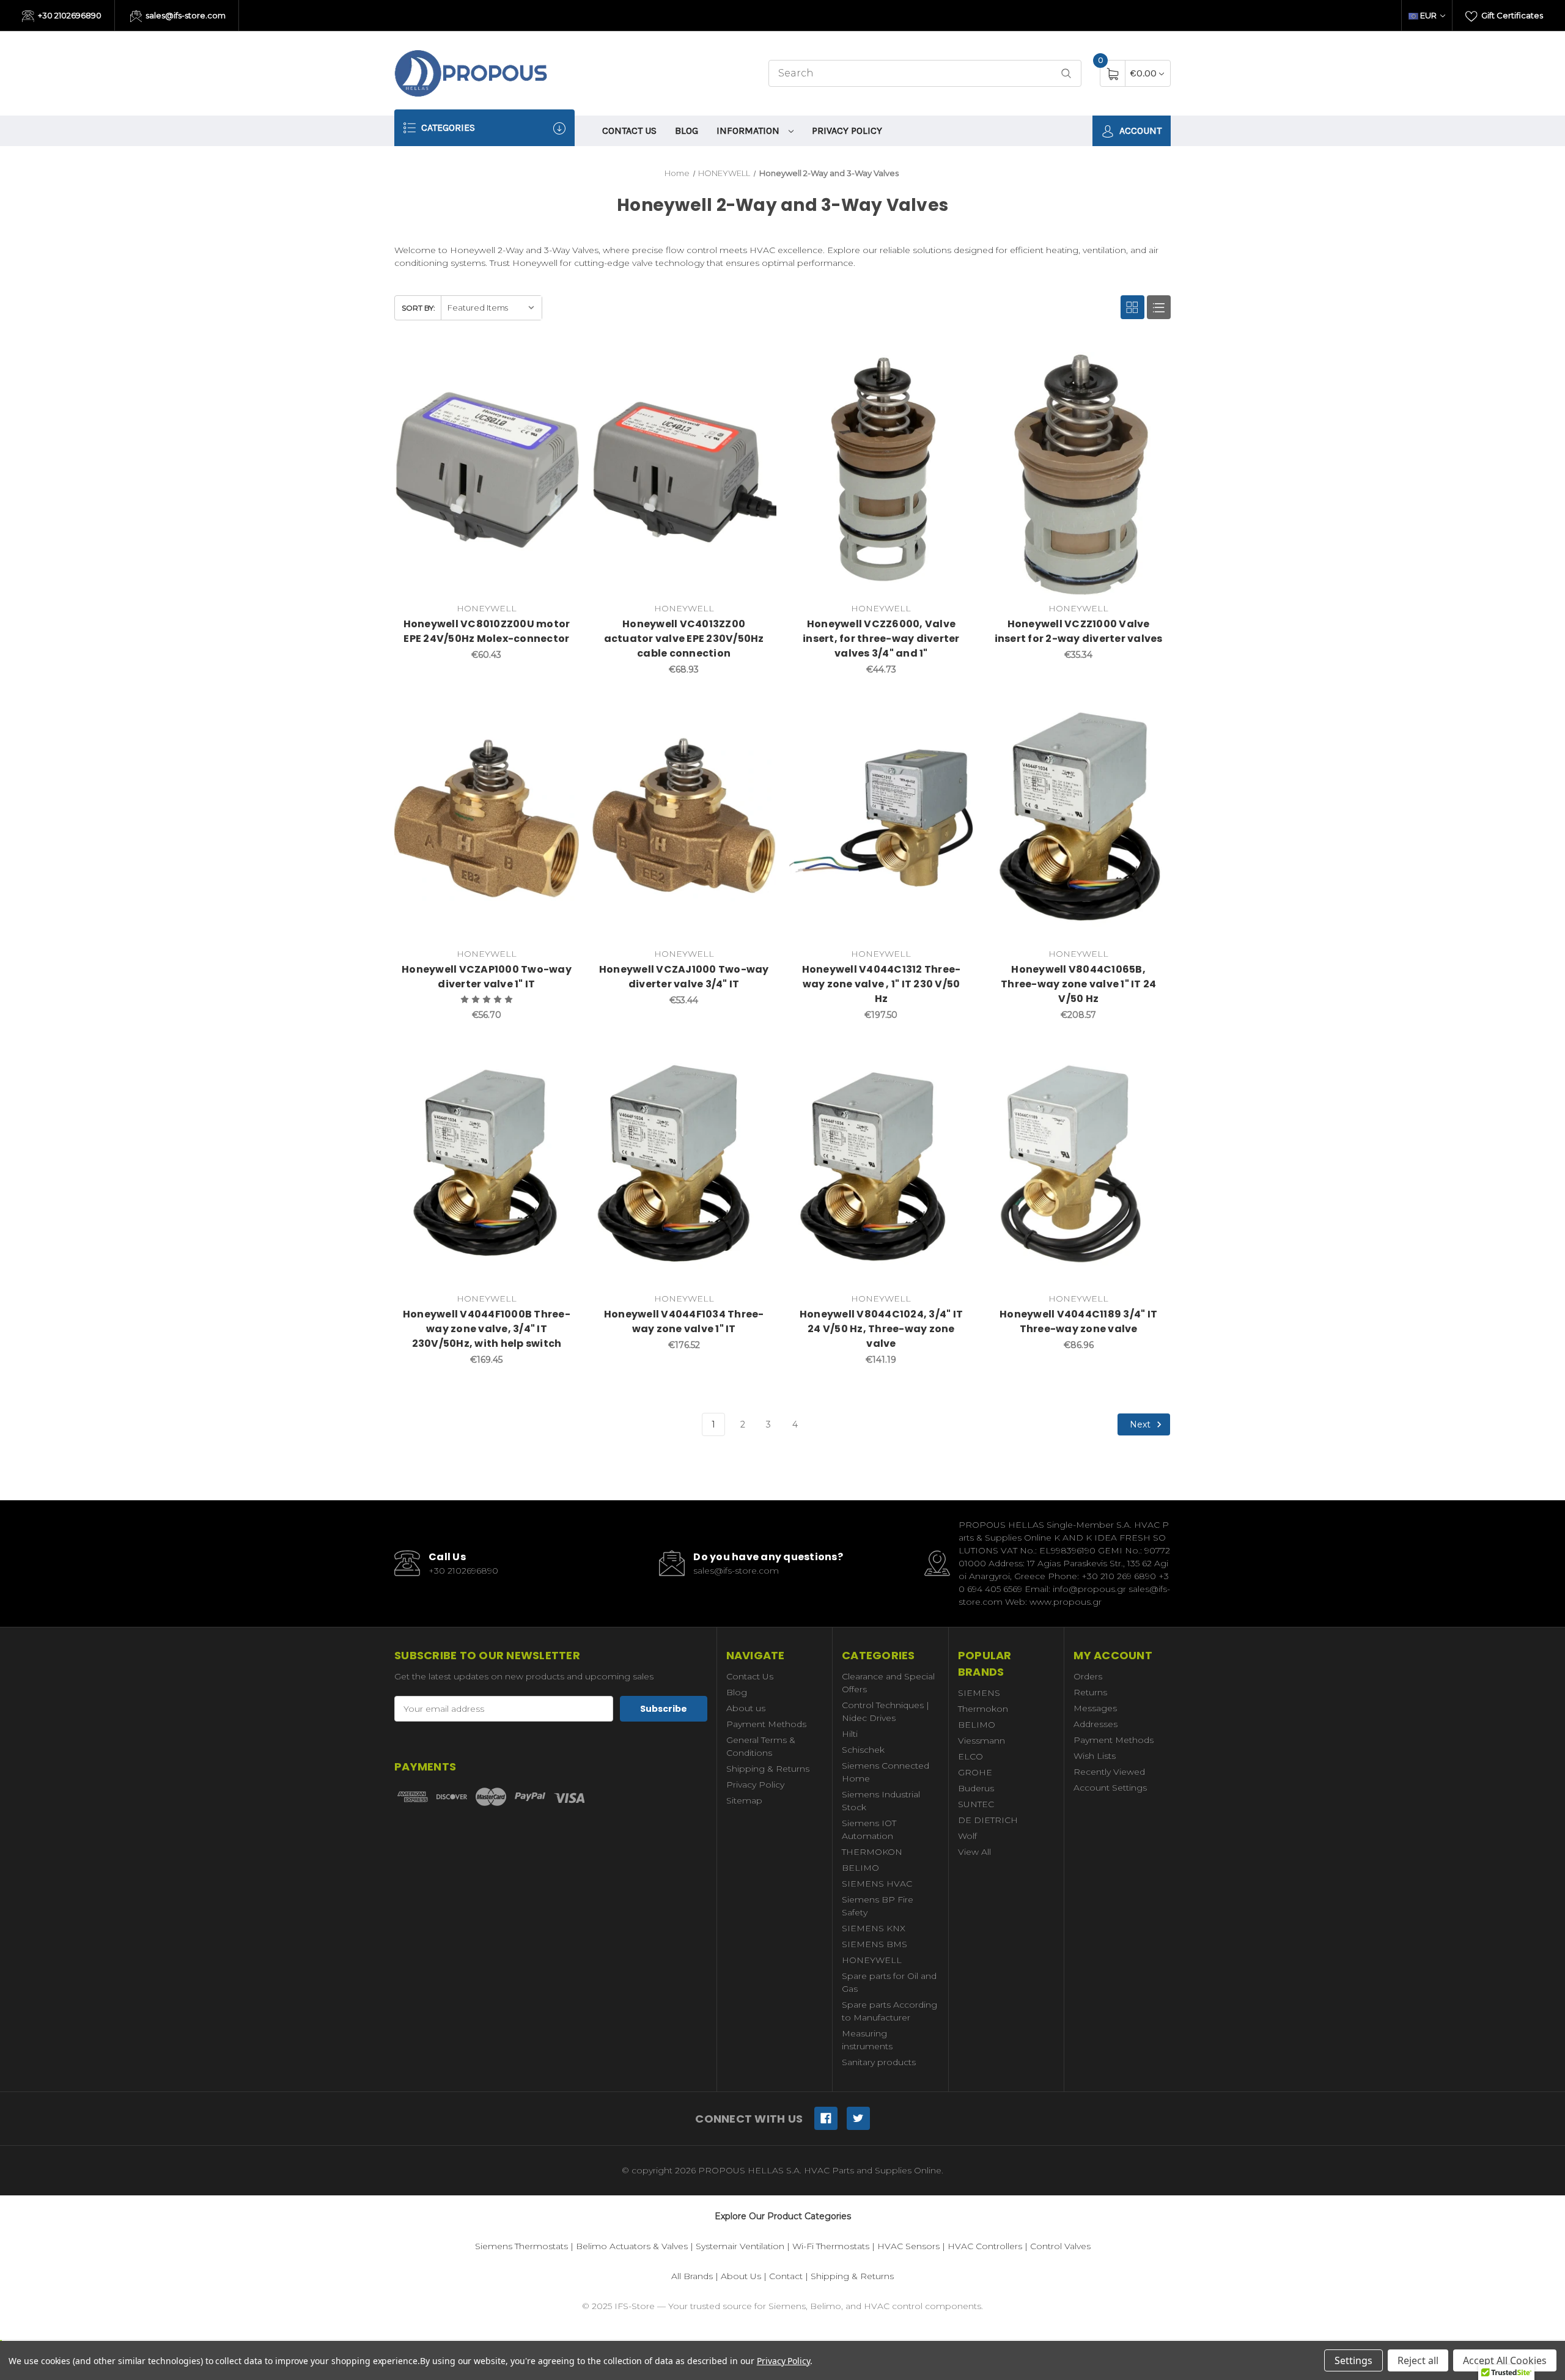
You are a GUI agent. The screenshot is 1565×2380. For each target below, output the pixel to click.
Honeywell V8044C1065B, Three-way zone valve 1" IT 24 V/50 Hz (1078, 984)
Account (1139, 131)
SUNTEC (976, 1804)
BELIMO (860, 1868)
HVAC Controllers (985, 2246)
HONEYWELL (872, 1960)
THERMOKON (872, 1852)
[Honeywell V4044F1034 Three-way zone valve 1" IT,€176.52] (684, 1165)
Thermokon (983, 1709)
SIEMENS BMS (875, 1944)
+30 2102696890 (69, 15)
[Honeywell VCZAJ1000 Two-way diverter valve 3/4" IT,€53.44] (684, 819)
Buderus (976, 1788)
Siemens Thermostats (521, 2246)
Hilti (850, 1734)
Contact (786, 2276)
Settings (1353, 2360)
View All (974, 1852)
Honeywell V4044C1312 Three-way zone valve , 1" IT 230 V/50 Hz (882, 984)
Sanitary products (879, 2062)
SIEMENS (979, 1693)
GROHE (975, 1772)
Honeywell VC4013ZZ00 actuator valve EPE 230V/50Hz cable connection (684, 639)
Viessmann (981, 1741)
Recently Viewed (1109, 1772)
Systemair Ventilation (740, 2246)
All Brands (692, 2276)
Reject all (1418, 2360)
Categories (447, 127)
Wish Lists (1095, 1756)
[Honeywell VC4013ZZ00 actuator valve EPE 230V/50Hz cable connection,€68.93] (684, 474)
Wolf (967, 1836)
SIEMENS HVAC (877, 1884)
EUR (1428, 15)
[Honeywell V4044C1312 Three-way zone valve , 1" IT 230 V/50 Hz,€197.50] (882, 819)
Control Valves (1060, 2246)
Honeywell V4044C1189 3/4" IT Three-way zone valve (1078, 1321)
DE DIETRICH (988, 1820)
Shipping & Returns (768, 1769)
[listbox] (491, 308)
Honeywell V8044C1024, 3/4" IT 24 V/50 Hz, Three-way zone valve (881, 1329)
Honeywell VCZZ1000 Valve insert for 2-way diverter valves (1079, 631)
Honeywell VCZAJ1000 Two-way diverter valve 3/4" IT (684, 977)
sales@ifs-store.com (185, 15)
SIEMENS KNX (874, 1928)
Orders (1088, 1676)
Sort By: (418, 308)
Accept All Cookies (1505, 2360)
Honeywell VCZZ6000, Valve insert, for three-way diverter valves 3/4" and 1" (881, 639)
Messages (1095, 1708)
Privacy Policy (847, 131)
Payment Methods (766, 1724)
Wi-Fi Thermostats (831, 2246)
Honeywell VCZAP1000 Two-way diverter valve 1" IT (487, 977)
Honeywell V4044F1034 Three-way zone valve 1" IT (684, 1321)
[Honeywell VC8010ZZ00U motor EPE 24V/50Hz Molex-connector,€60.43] (487, 474)
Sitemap (744, 1800)
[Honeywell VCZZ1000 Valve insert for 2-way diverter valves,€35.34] (1078, 474)
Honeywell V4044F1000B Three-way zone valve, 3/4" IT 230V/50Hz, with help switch (487, 1329)
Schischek (863, 1750)
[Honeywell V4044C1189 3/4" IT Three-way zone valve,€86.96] (1078, 1165)
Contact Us (629, 131)
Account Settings (1110, 1788)
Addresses (1095, 1724)
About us (746, 1708)
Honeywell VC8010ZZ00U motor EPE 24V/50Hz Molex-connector (487, 631)
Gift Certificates (1511, 15)
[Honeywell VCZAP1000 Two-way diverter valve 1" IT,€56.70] (487, 819)
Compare (561, 364)
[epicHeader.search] (1066, 74)
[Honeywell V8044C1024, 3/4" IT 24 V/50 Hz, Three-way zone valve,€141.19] (882, 1165)
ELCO (970, 1756)
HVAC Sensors (908, 2246)
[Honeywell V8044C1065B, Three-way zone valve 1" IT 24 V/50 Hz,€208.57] (1078, 819)
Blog (687, 131)
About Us (741, 2276)
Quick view (530, 364)
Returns (1090, 1692)
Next (1141, 1424)
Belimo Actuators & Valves (632, 2246)
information (749, 131)
